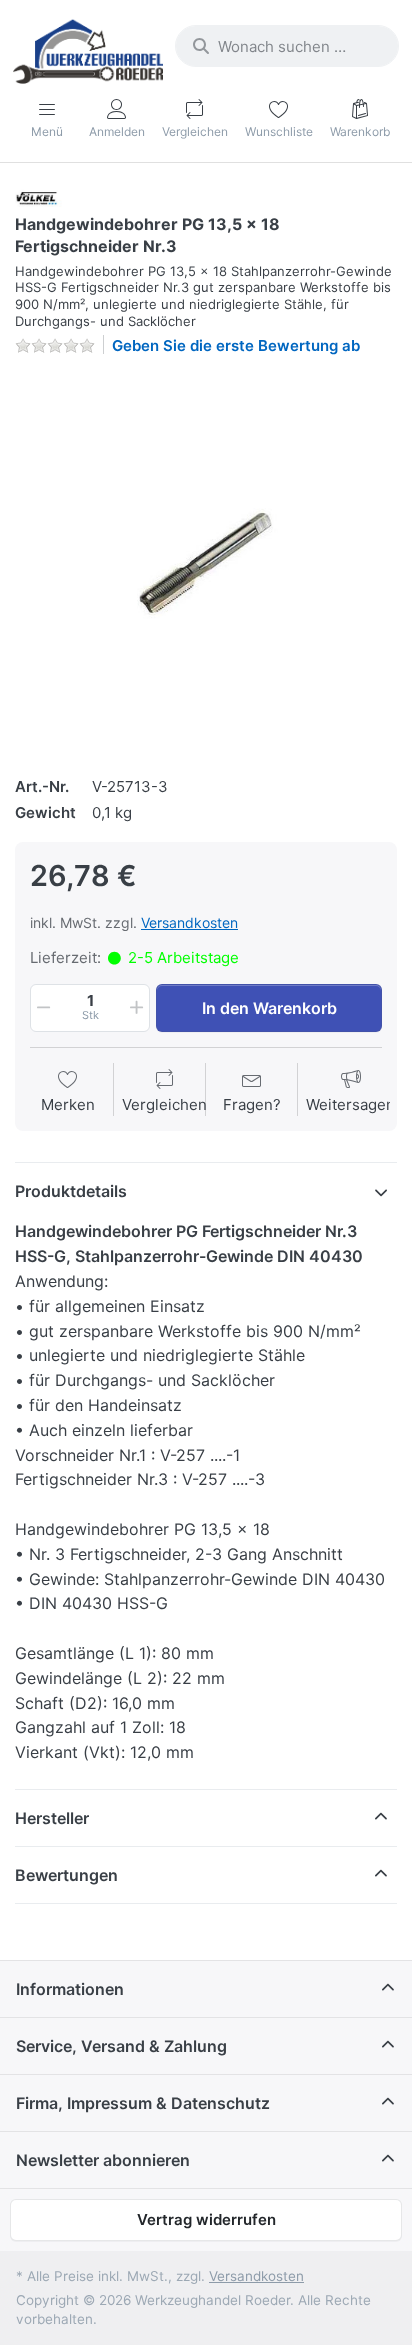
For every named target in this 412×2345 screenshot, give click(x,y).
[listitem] (206, 563)
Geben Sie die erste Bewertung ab (236, 345)
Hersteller (52, 1818)
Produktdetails (71, 1191)
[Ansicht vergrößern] (206, 563)
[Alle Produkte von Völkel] (41, 197)
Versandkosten (189, 922)
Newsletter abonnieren (103, 2160)
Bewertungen (66, 1875)
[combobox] (287, 46)
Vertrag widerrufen (206, 2219)
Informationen (70, 1989)
